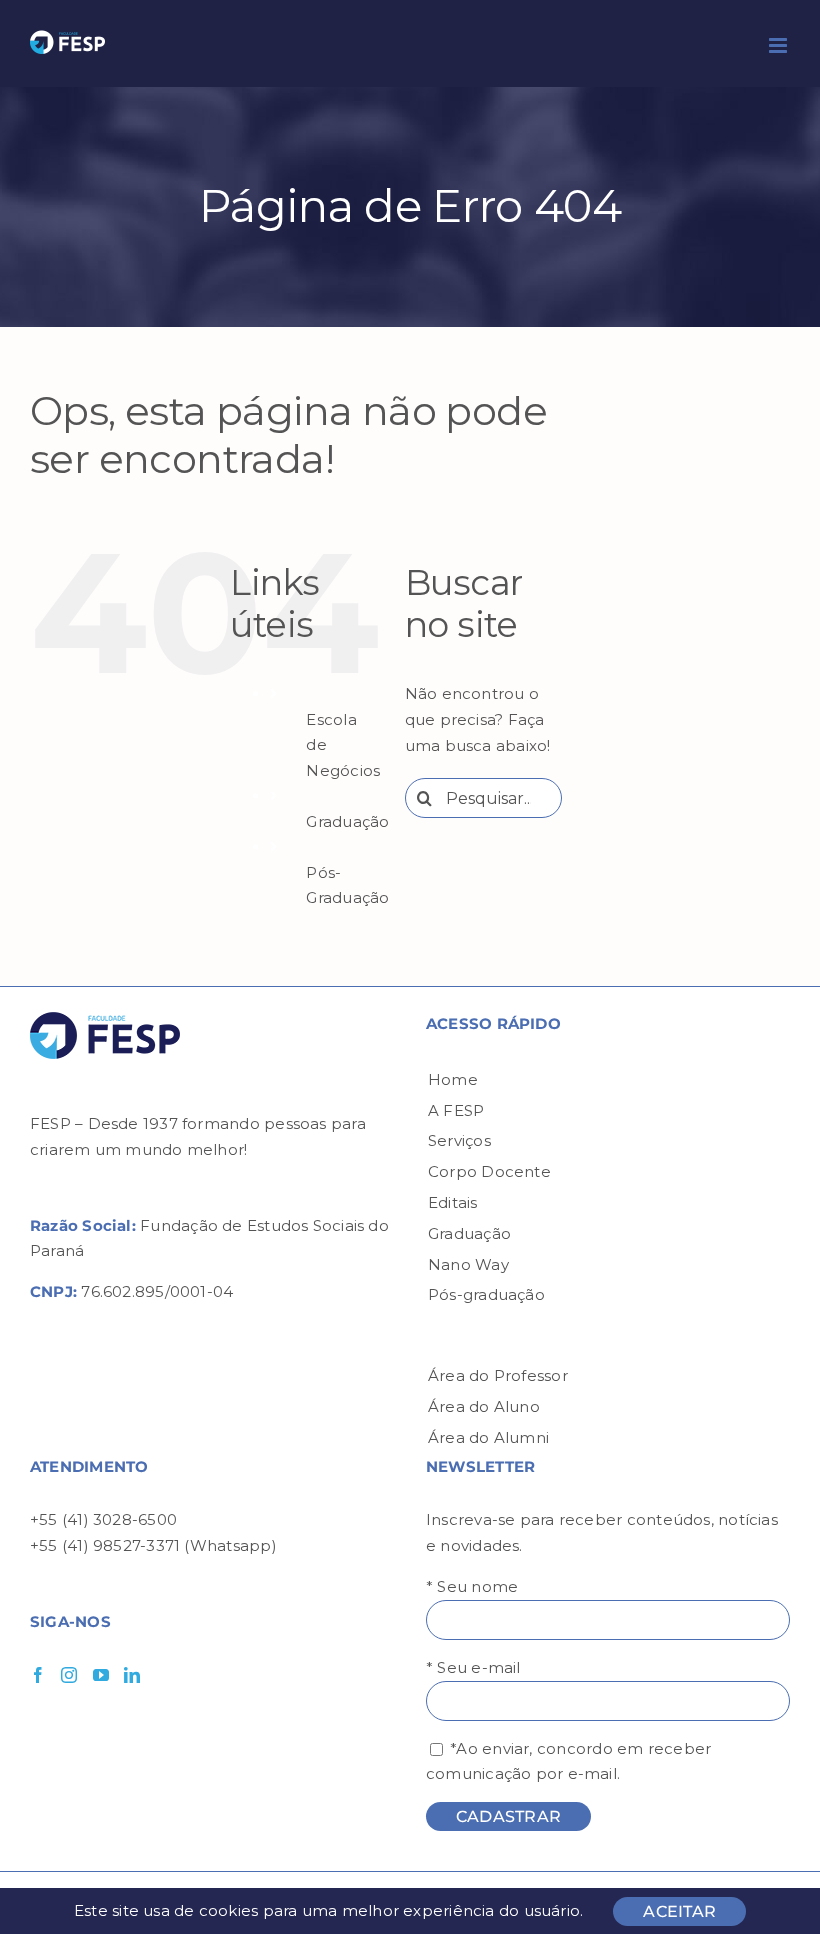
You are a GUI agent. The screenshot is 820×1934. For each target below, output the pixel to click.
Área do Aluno (484, 1406)
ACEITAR (679, 1911)
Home (453, 1079)
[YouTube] (101, 1675)
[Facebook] (38, 1675)
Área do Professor (498, 1375)
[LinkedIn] (132, 1675)
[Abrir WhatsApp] (770, 1883)
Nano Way (468, 1264)
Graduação (347, 821)
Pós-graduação (486, 1294)
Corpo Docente (489, 1171)
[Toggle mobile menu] (779, 45)
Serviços (459, 1140)
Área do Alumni (488, 1437)
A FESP (456, 1110)
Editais (453, 1202)
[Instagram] (69, 1675)
